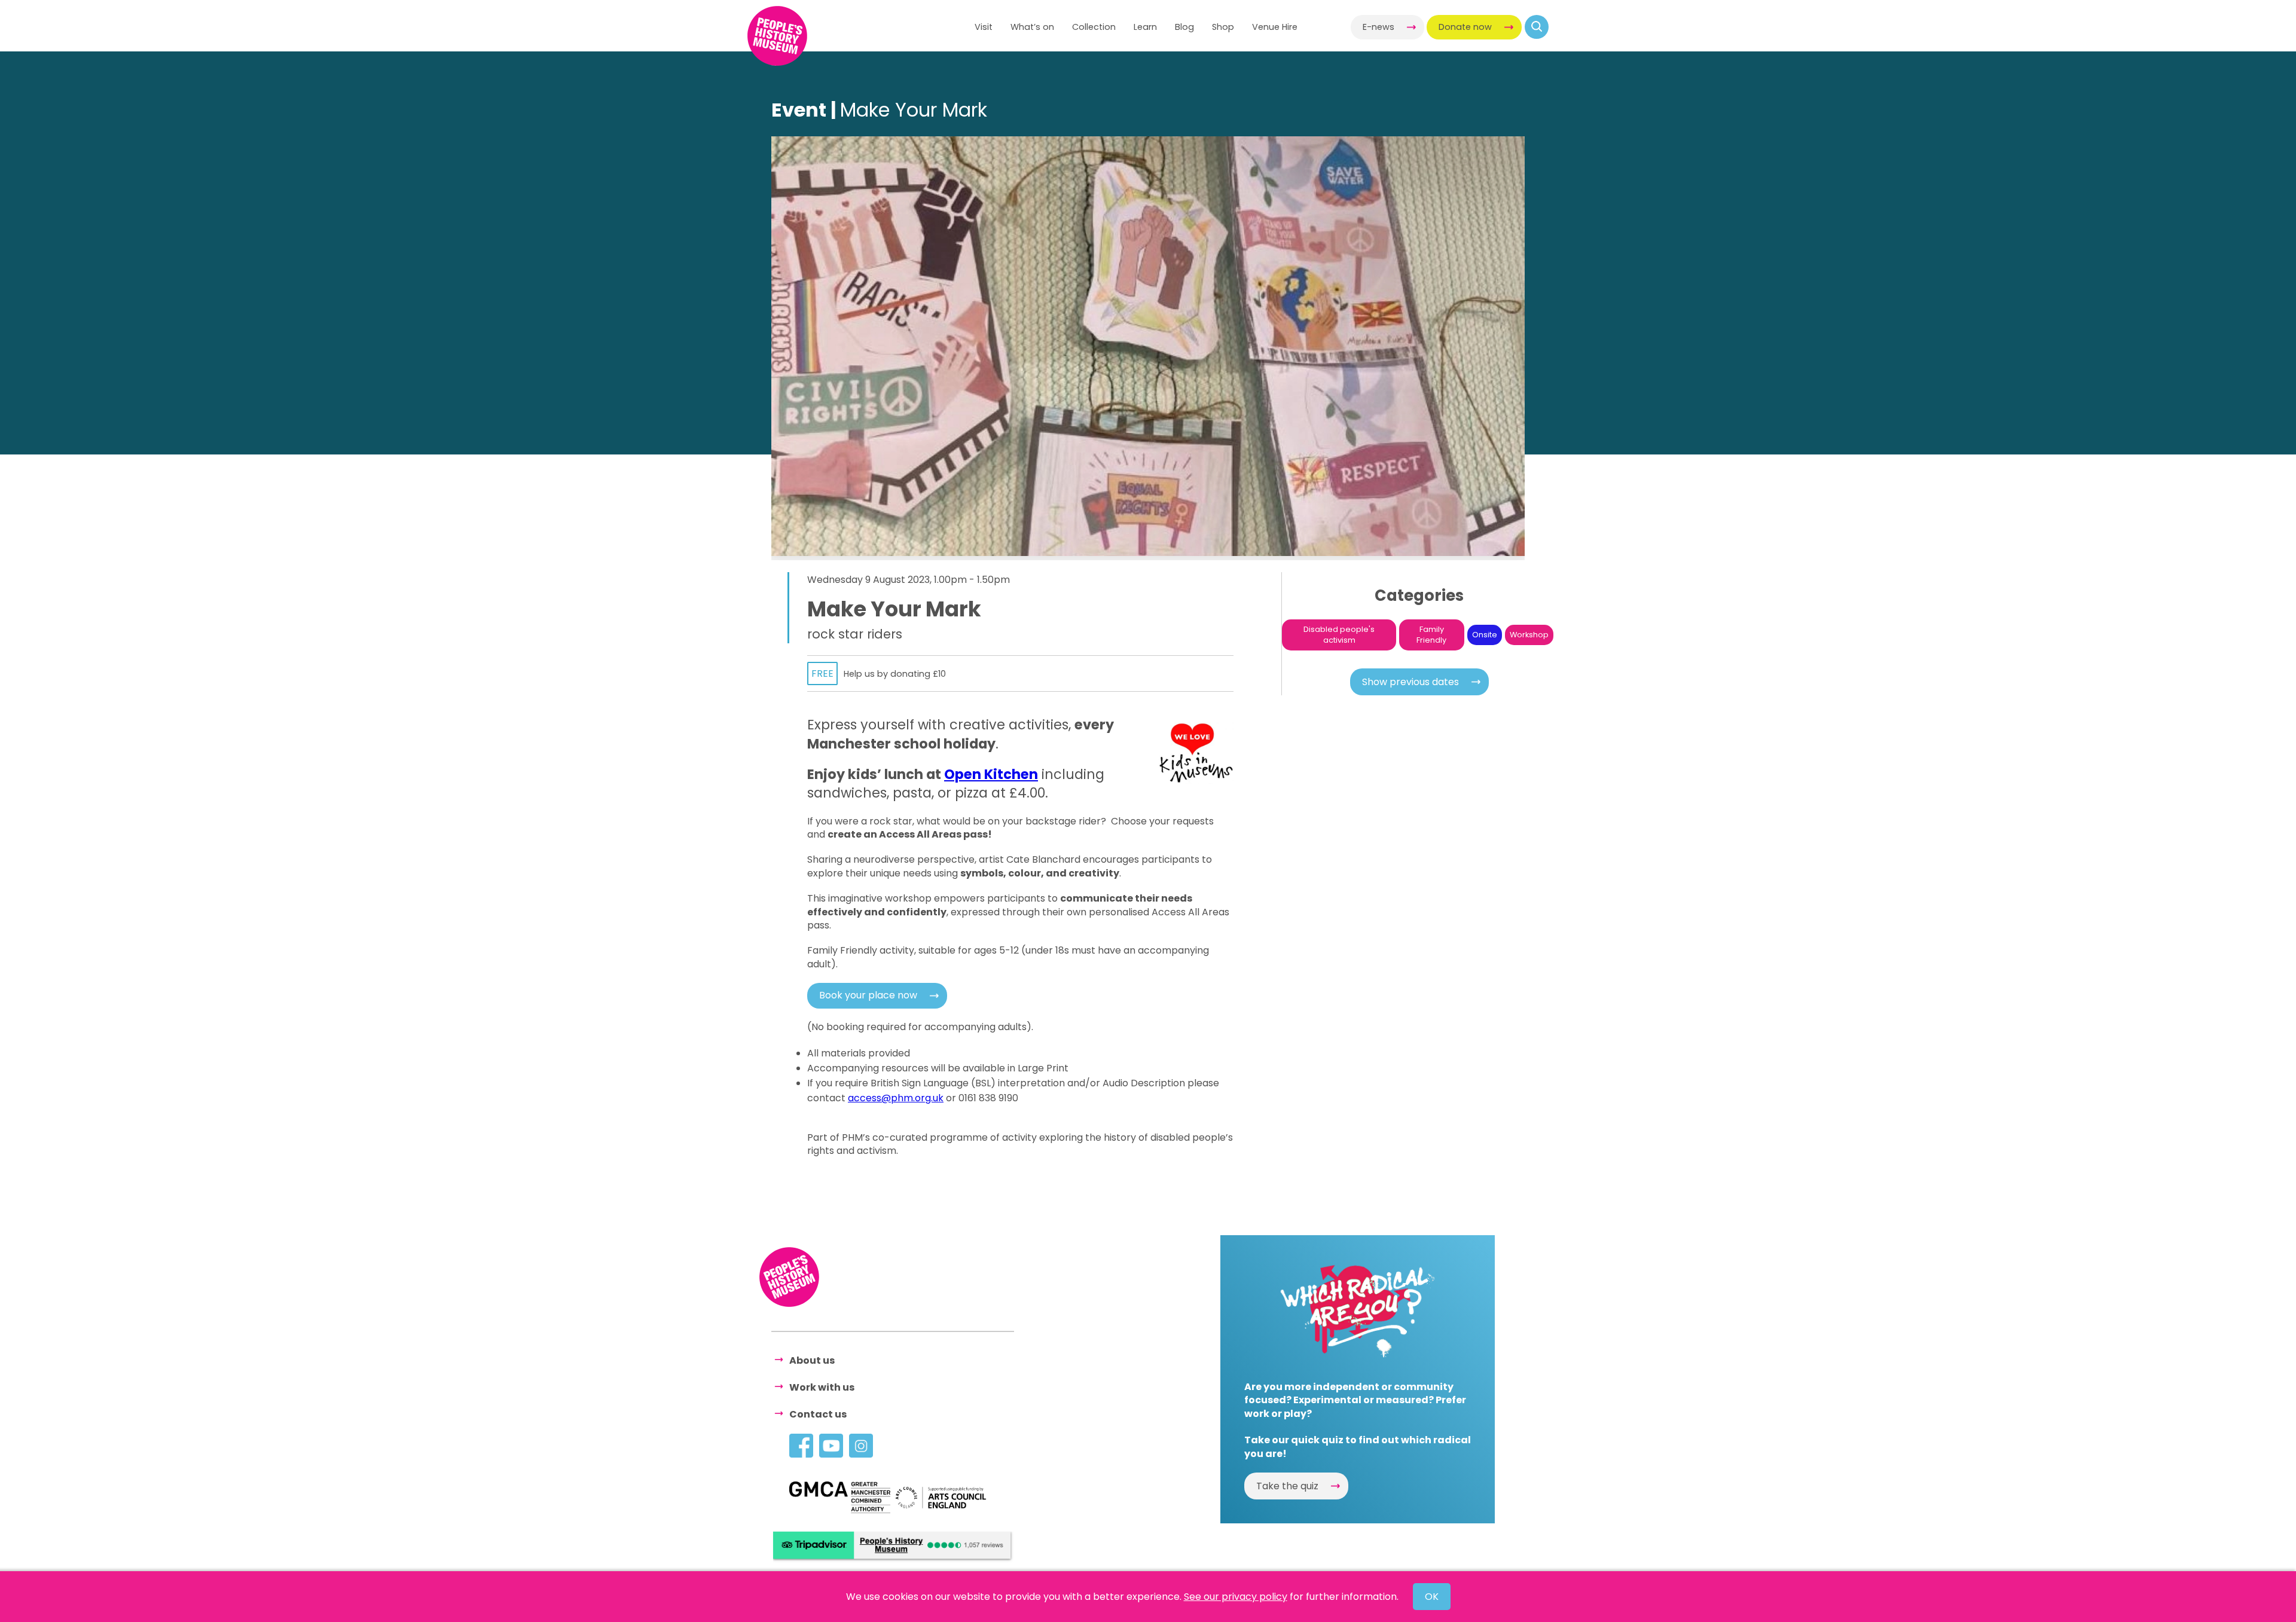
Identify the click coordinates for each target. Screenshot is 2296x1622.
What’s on (1032, 27)
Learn (1145, 27)
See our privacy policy (1236, 1597)
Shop (1223, 27)
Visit (984, 27)
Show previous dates (1410, 682)
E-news (1378, 27)
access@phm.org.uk (896, 1098)
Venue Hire (1275, 27)
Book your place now (868, 995)
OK (1432, 1597)
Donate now (1465, 27)
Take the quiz (1287, 1486)
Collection (1094, 27)
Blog (1184, 27)
